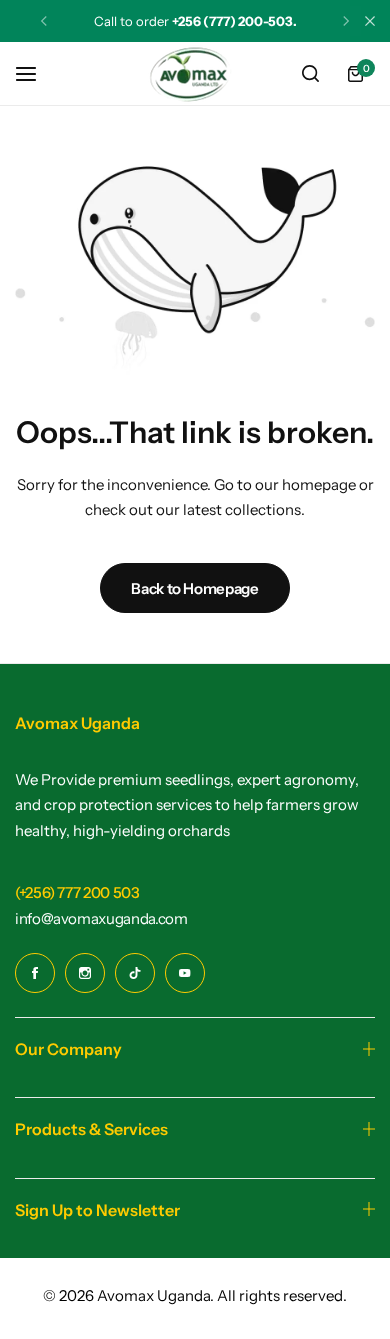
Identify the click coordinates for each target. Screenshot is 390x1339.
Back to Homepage (194, 588)
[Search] (310, 74)
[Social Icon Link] (35, 973)
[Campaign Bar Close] (370, 21)
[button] (44, 21)
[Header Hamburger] (36, 73)
